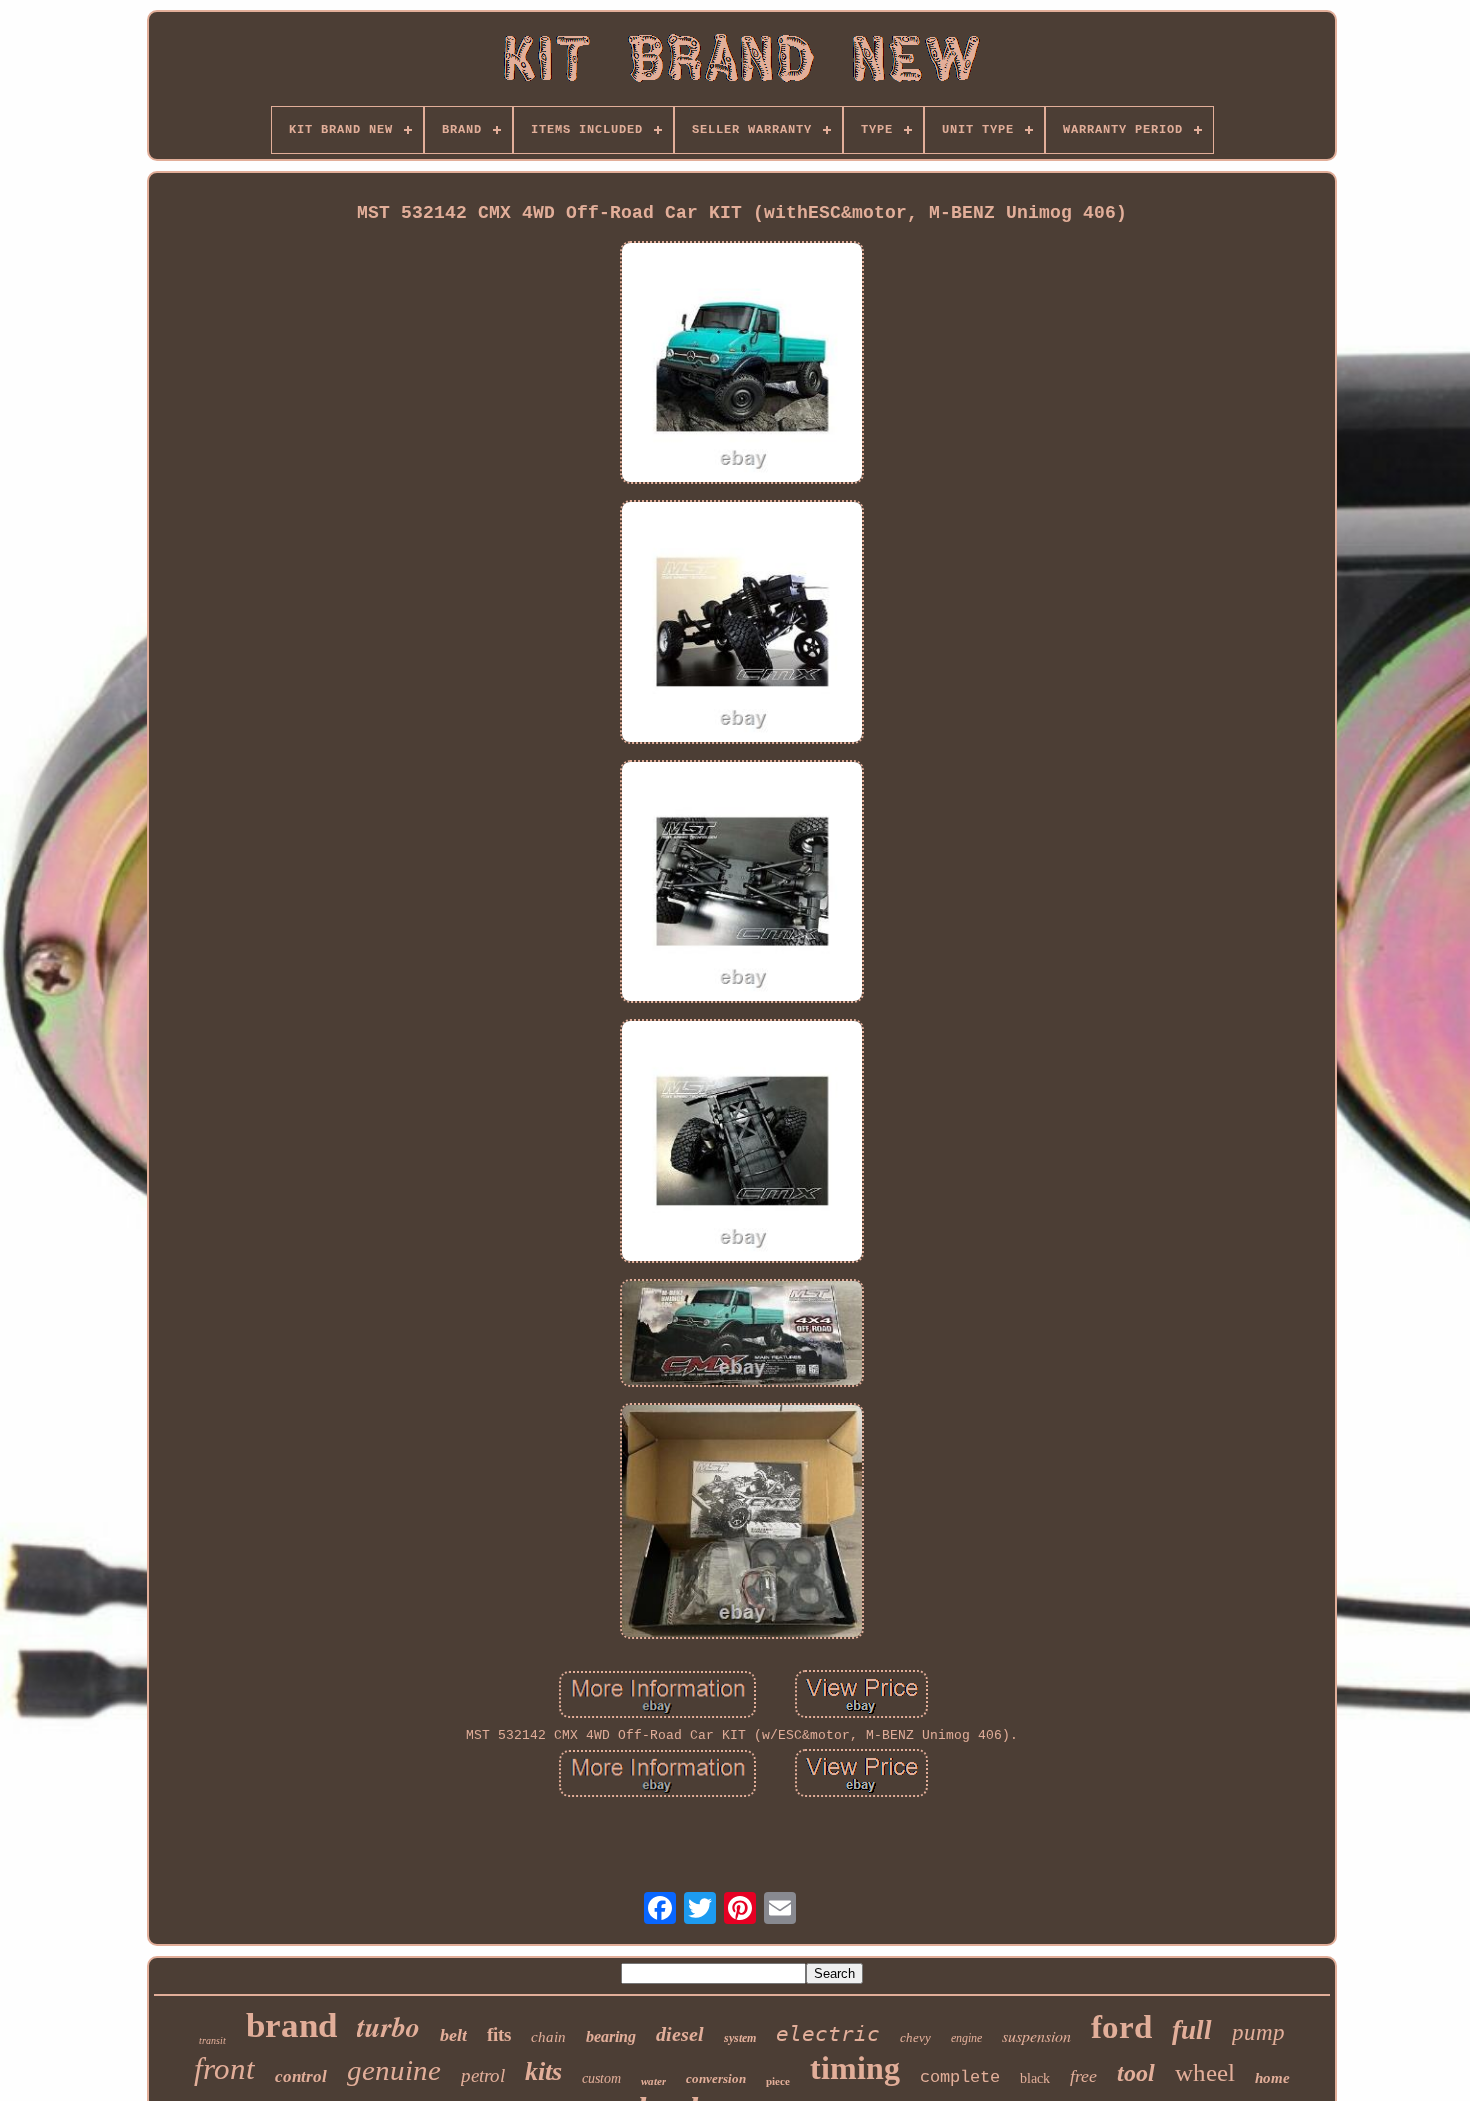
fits (499, 2034)
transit (212, 2040)
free (1083, 2076)
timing (855, 2068)
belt (453, 2035)
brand (291, 2025)
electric (828, 2034)
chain (548, 2037)
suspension (1036, 2035)
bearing (611, 2036)
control (301, 2076)
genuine (394, 2070)
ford (1121, 2027)
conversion (716, 2078)
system (740, 2038)
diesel (680, 2034)
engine (966, 2038)
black (1035, 2078)
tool (1136, 2073)
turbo (388, 2026)
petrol (483, 2075)
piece (778, 2081)
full (1192, 2030)
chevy (915, 2037)
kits (543, 2071)
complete (960, 2077)
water (653, 2081)
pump (1258, 2032)
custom (601, 2078)
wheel (1205, 2072)
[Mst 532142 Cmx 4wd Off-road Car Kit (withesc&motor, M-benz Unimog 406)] (742, 364)
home (1272, 2078)
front (224, 2068)
